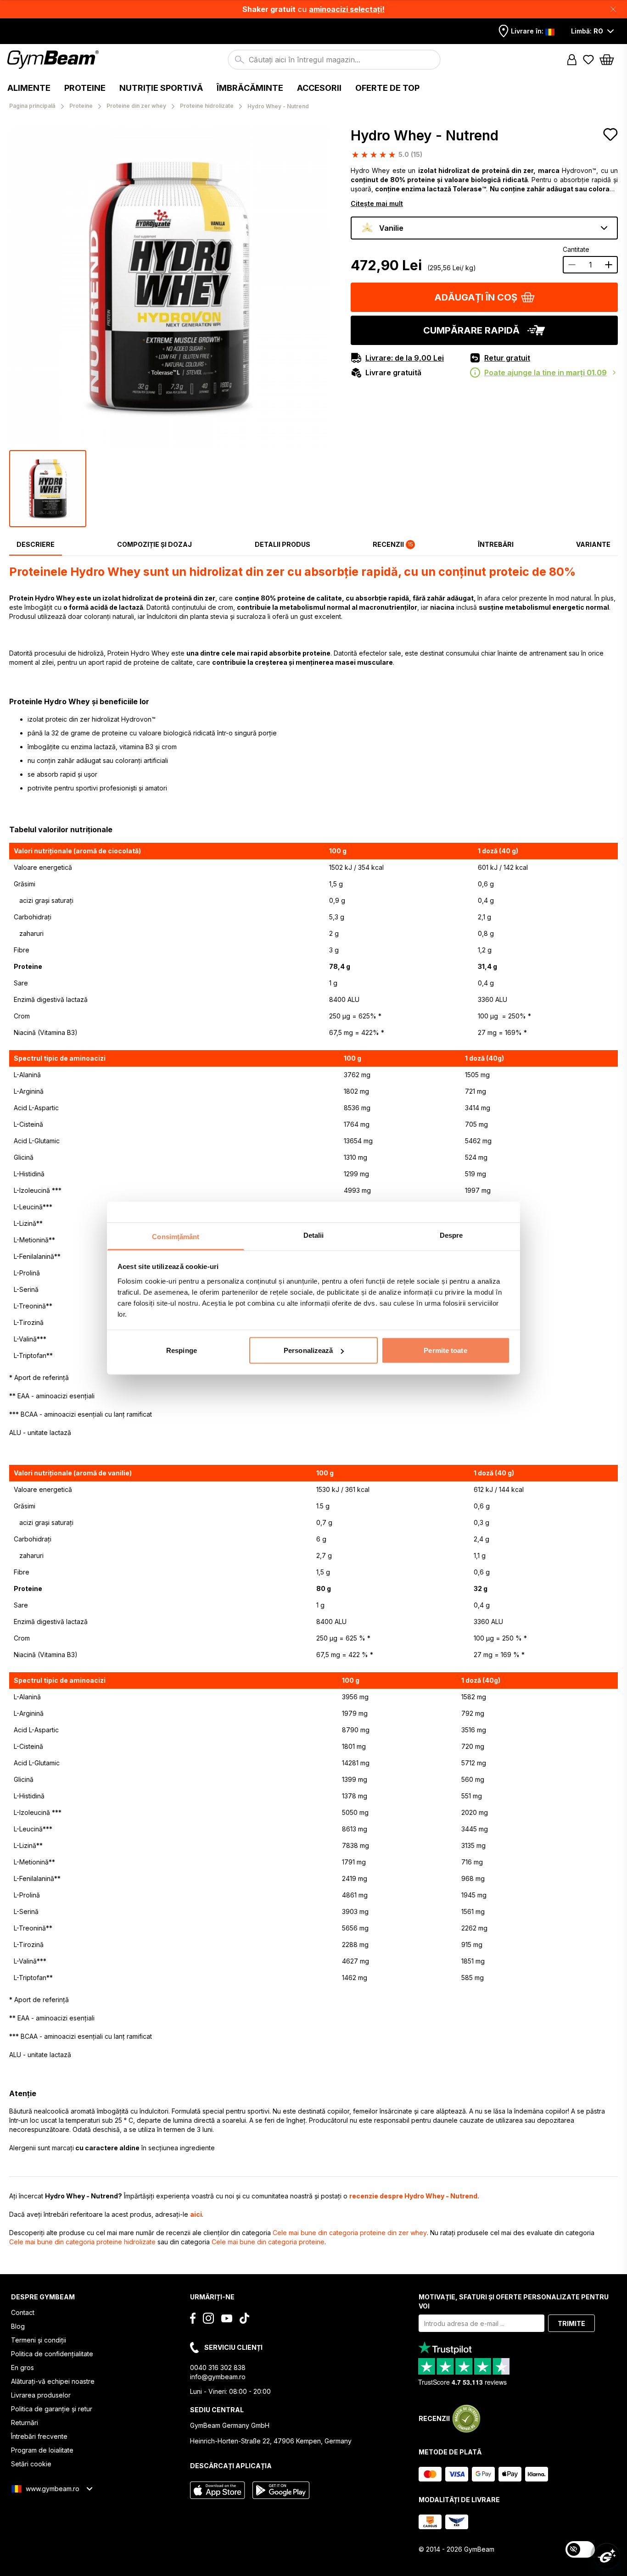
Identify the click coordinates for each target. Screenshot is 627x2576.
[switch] (580, 2549)
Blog (18, 2326)
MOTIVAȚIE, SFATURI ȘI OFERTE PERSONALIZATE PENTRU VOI (514, 2301)
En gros (22, 2367)
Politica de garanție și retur (52, 2409)
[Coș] (610, 60)
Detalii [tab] (314, 1235)
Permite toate (445, 1350)
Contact (23, 2312)
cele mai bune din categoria (350, 2233)
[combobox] (334, 60)
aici (196, 2214)
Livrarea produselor (41, 2395)
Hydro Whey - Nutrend (425, 135)
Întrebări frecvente (39, 2436)
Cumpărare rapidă (471, 330)
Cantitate (576, 249)
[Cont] (572, 60)
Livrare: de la (405, 358)
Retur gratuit (507, 358)
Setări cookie (31, 2464)
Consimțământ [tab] (176, 1236)
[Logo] (54, 60)
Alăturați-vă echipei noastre (53, 2381)
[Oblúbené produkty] (588, 60)
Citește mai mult (377, 203)
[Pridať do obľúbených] (610, 134)
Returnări (25, 2423)
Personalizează (308, 1350)
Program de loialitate (42, 2450)
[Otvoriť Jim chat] (607, 2556)
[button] (313, 9)
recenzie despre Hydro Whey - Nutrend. (414, 2196)
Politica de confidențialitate (52, 2354)
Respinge (182, 1350)
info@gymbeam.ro (218, 2377)
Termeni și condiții (39, 2340)
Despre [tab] (451, 1235)
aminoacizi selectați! (347, 9)
